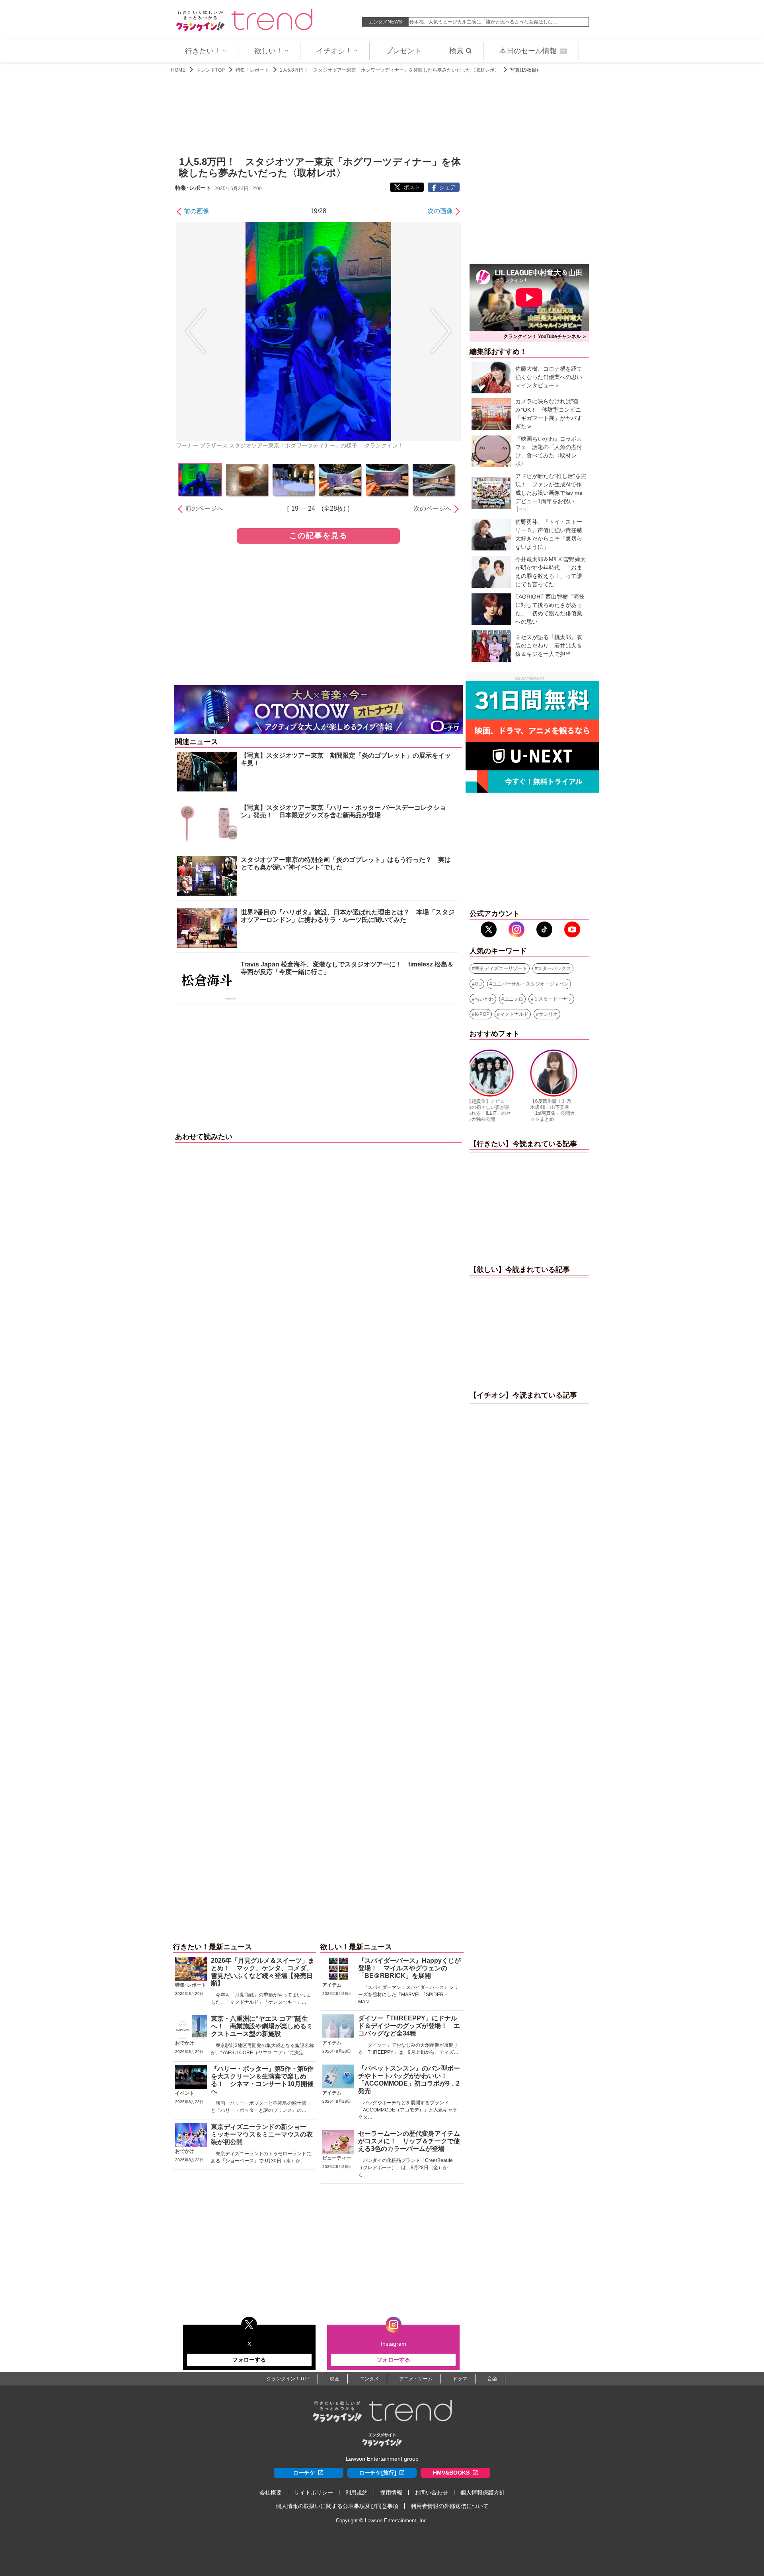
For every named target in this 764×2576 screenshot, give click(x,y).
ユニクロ (514, 999)
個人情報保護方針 (483, 2492)
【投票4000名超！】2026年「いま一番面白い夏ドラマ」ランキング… (485, 22)
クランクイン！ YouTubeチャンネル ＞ (545, 336)
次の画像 (440, 211)
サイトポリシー (314, 2492)
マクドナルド (514, 1014)
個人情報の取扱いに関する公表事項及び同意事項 (337, 2506)
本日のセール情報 (532, 51)
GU (478, 984)
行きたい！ (203, 51)
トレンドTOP (210, 70)
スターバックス (554, 968)
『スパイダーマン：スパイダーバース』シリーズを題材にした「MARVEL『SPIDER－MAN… (408, 1995)
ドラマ (460, 2379)
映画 (335, 2379)
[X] (489, 929)
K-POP (482, 1014)
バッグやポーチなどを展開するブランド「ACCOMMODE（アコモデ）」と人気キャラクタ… (408, 2110)
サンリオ (548, 1014)
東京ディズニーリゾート (501, 968)
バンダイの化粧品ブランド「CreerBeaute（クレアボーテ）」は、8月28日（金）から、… (405, 2168)
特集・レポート (252, 70)
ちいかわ (484, 999)
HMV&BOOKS (451, 2473)
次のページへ (433, 508)
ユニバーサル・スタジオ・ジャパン (530, 984)
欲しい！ (269, 51)
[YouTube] (572, 929)
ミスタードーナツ (553, 999)
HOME (178, 70)
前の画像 (197, 211)
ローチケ (304, 2473)
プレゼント (403, 51)
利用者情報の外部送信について (450, 2506)
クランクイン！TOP (288, 2379)
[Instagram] (516, 929)
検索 (456, 51)
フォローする (249, 2360)
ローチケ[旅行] (378, 2473)
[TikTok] (544, 929)
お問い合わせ (431, 2492)
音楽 (492, 2379)
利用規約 (357, 2492)
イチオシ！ (334, 51)
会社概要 (271, 2492)
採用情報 (391, 2492)
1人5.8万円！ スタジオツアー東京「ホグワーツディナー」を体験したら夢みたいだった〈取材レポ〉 (390, 70)
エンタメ (369, 2379)
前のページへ (204, 508)
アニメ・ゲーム (416, 2379)
